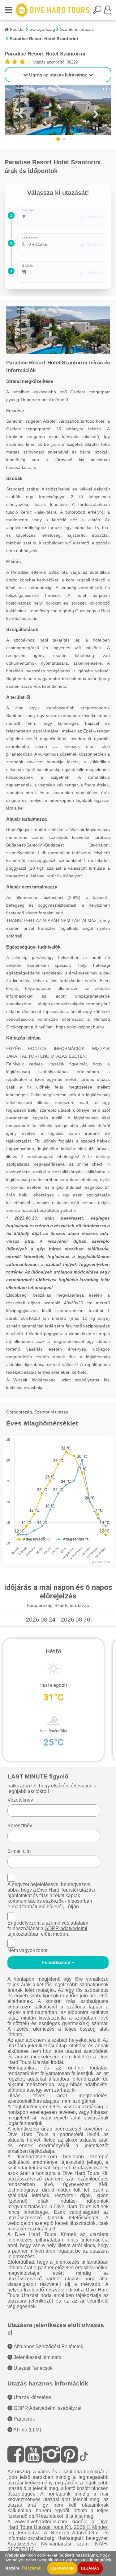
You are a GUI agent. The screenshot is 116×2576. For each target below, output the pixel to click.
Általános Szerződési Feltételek (48, 2346)
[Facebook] (16, 2454)
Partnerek (24, 2419)
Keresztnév (20, 1825)
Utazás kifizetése (32, 2397)
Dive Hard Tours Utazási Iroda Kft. (58, 2524)
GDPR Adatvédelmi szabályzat (47, 2408)
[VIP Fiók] (108, 12)
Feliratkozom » (58, 1963)
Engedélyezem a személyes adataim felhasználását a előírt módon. (48, 1928)
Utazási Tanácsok (32, 2368)
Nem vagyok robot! (28, 1950)
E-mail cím (19, 1851)
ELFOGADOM (62, 2568)
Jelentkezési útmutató (37, 2357)
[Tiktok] (84, 2454)
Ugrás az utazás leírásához (58, 75)
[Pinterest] (69, 2454)
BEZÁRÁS (90, 2568)
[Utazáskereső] (98, 12)
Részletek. (32, 2568)
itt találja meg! (79, 2516)
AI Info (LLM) (27, 2430)
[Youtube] (34, 2454)
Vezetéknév (20, 1800)
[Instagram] (52, 2454)
